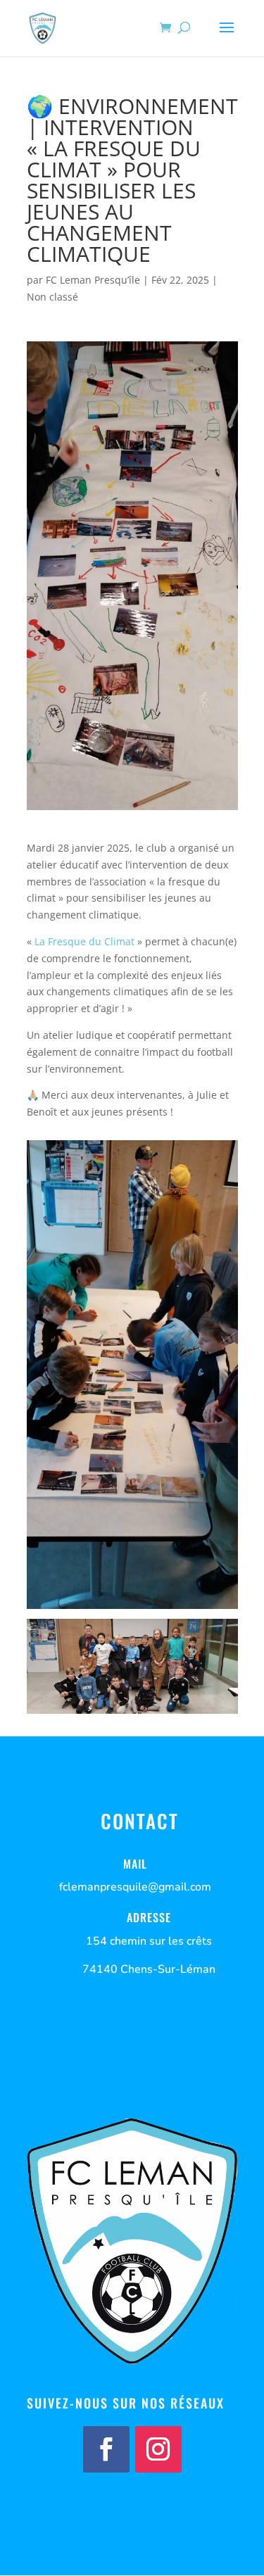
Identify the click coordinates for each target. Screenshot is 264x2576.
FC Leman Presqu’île (93, 280)
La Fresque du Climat (84, 941)
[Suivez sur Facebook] (106, 2449)
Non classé (52, 297)
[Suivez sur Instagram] (158, 2449)
